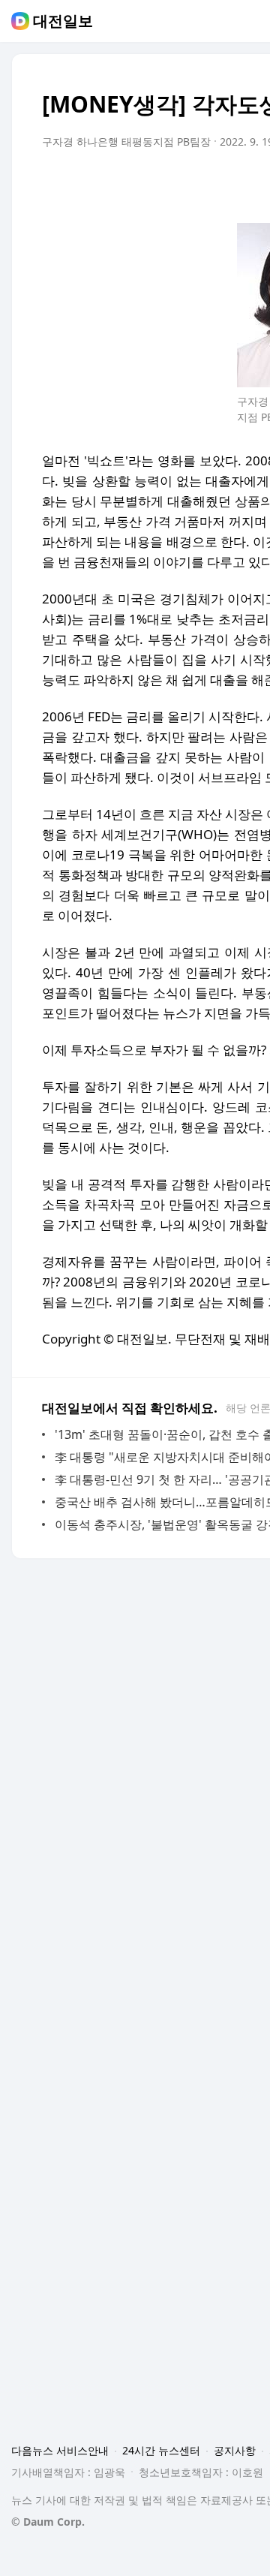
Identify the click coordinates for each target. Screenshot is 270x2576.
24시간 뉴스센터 (161, 2450)
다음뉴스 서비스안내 (60, 2450)
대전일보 (63, 21)
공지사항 (235, 2450)
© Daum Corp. (48, 2522)
